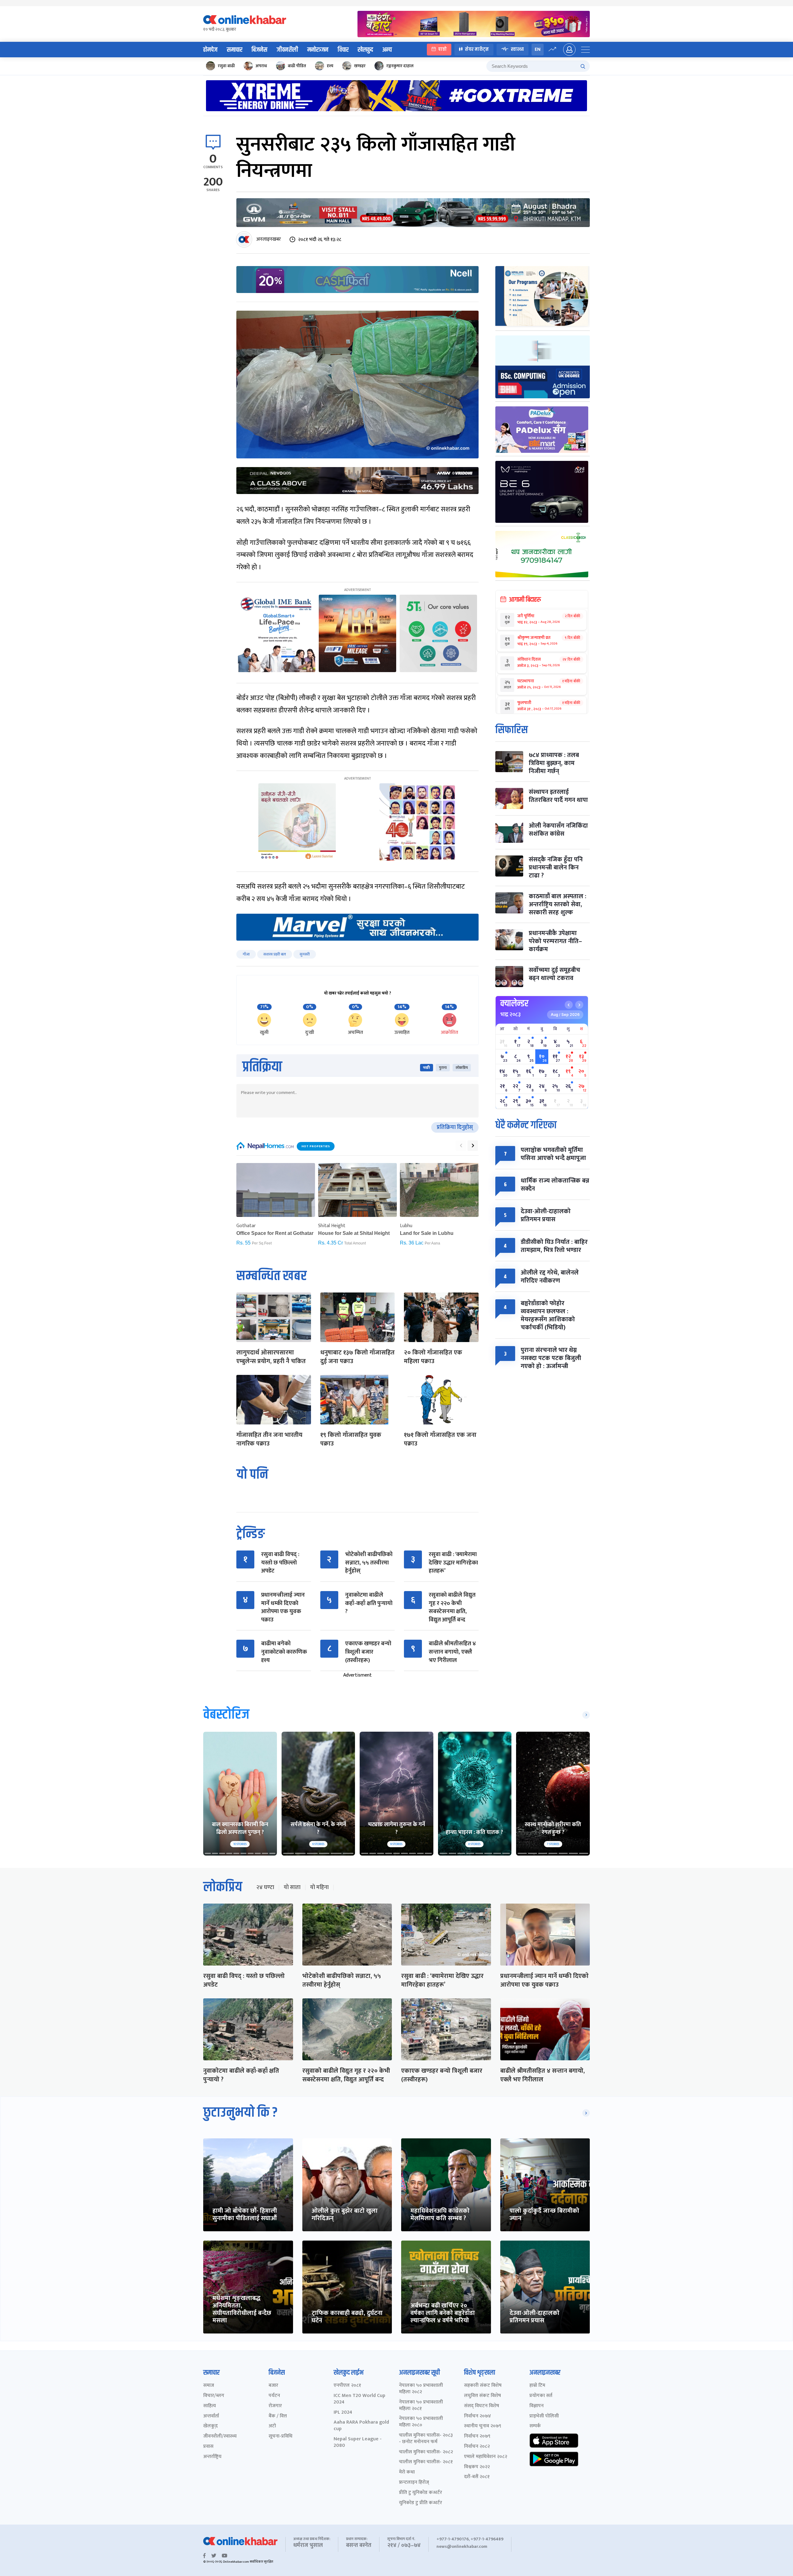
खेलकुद (365, 50)
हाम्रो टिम (537, 2386)
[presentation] (461, 1146)
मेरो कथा (407, 2472)
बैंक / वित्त (278, 2416)
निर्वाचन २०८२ (477, 2447)
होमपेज (210, 50)
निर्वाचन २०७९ (477, 2436)
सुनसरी (305, 954)
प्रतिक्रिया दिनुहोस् (455, 1127)
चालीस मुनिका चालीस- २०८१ (426, 2462)
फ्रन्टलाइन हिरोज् (414, 2483)
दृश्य (330, 66)
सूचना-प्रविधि (280, 2436)
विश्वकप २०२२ (477, 2467)
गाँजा (246, 954)
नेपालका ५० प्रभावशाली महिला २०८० (421, 2422)
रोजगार (275, 2406)
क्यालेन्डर (514, 1004)
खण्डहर (360, 66)
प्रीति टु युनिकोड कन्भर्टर (421, 2493)
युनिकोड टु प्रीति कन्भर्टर (421, 2503)
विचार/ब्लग (214, 2396)
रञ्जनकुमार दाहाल (400, 66)
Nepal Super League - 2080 (358, 2443)
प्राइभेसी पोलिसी (544, 2416)
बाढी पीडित (297, 66)
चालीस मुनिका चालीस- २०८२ (426, 2452)
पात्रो (443, 49)
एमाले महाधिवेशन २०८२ (486, 2457)
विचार (343, 50)
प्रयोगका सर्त (541, 2396)
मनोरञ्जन (318, 50)
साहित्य (210, 2406)
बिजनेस (259, 50)
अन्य (387, 50)
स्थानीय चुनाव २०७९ (483, 2426)
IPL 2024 (343, 2413)
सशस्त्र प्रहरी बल (275, 954)
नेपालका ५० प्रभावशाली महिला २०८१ (421, 2406)
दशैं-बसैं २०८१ (477, 2477)
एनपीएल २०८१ (347, 2386)
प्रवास (208, 2447)
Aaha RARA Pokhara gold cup (361, 2426)
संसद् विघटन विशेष (482, 2406)
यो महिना (319, 1887)
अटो (272, 2426)
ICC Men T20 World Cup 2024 (359, 2399)
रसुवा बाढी (226, 66)
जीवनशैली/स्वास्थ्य (220, 2436)
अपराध (261, 66)
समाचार (234, 50)
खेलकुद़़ (210, 2426)
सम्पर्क (535, 2426)
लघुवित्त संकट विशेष (482, 2396)
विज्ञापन (537, 2406)
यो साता (292, 1887)
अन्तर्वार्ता (211, 2416)
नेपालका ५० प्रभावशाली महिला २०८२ (421, 2389)
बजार (273, 2386)
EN (538, 49)
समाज (209, 2386)
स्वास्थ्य (517, 49)
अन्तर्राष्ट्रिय (212, 2457)
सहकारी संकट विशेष (483, 2386)
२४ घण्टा (265, 1887)
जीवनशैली (287, 50)
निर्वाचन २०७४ (478, 2416)
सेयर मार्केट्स (477, 49)
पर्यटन (274, 2396)
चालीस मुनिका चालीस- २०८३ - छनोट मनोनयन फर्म (426, 2439)
